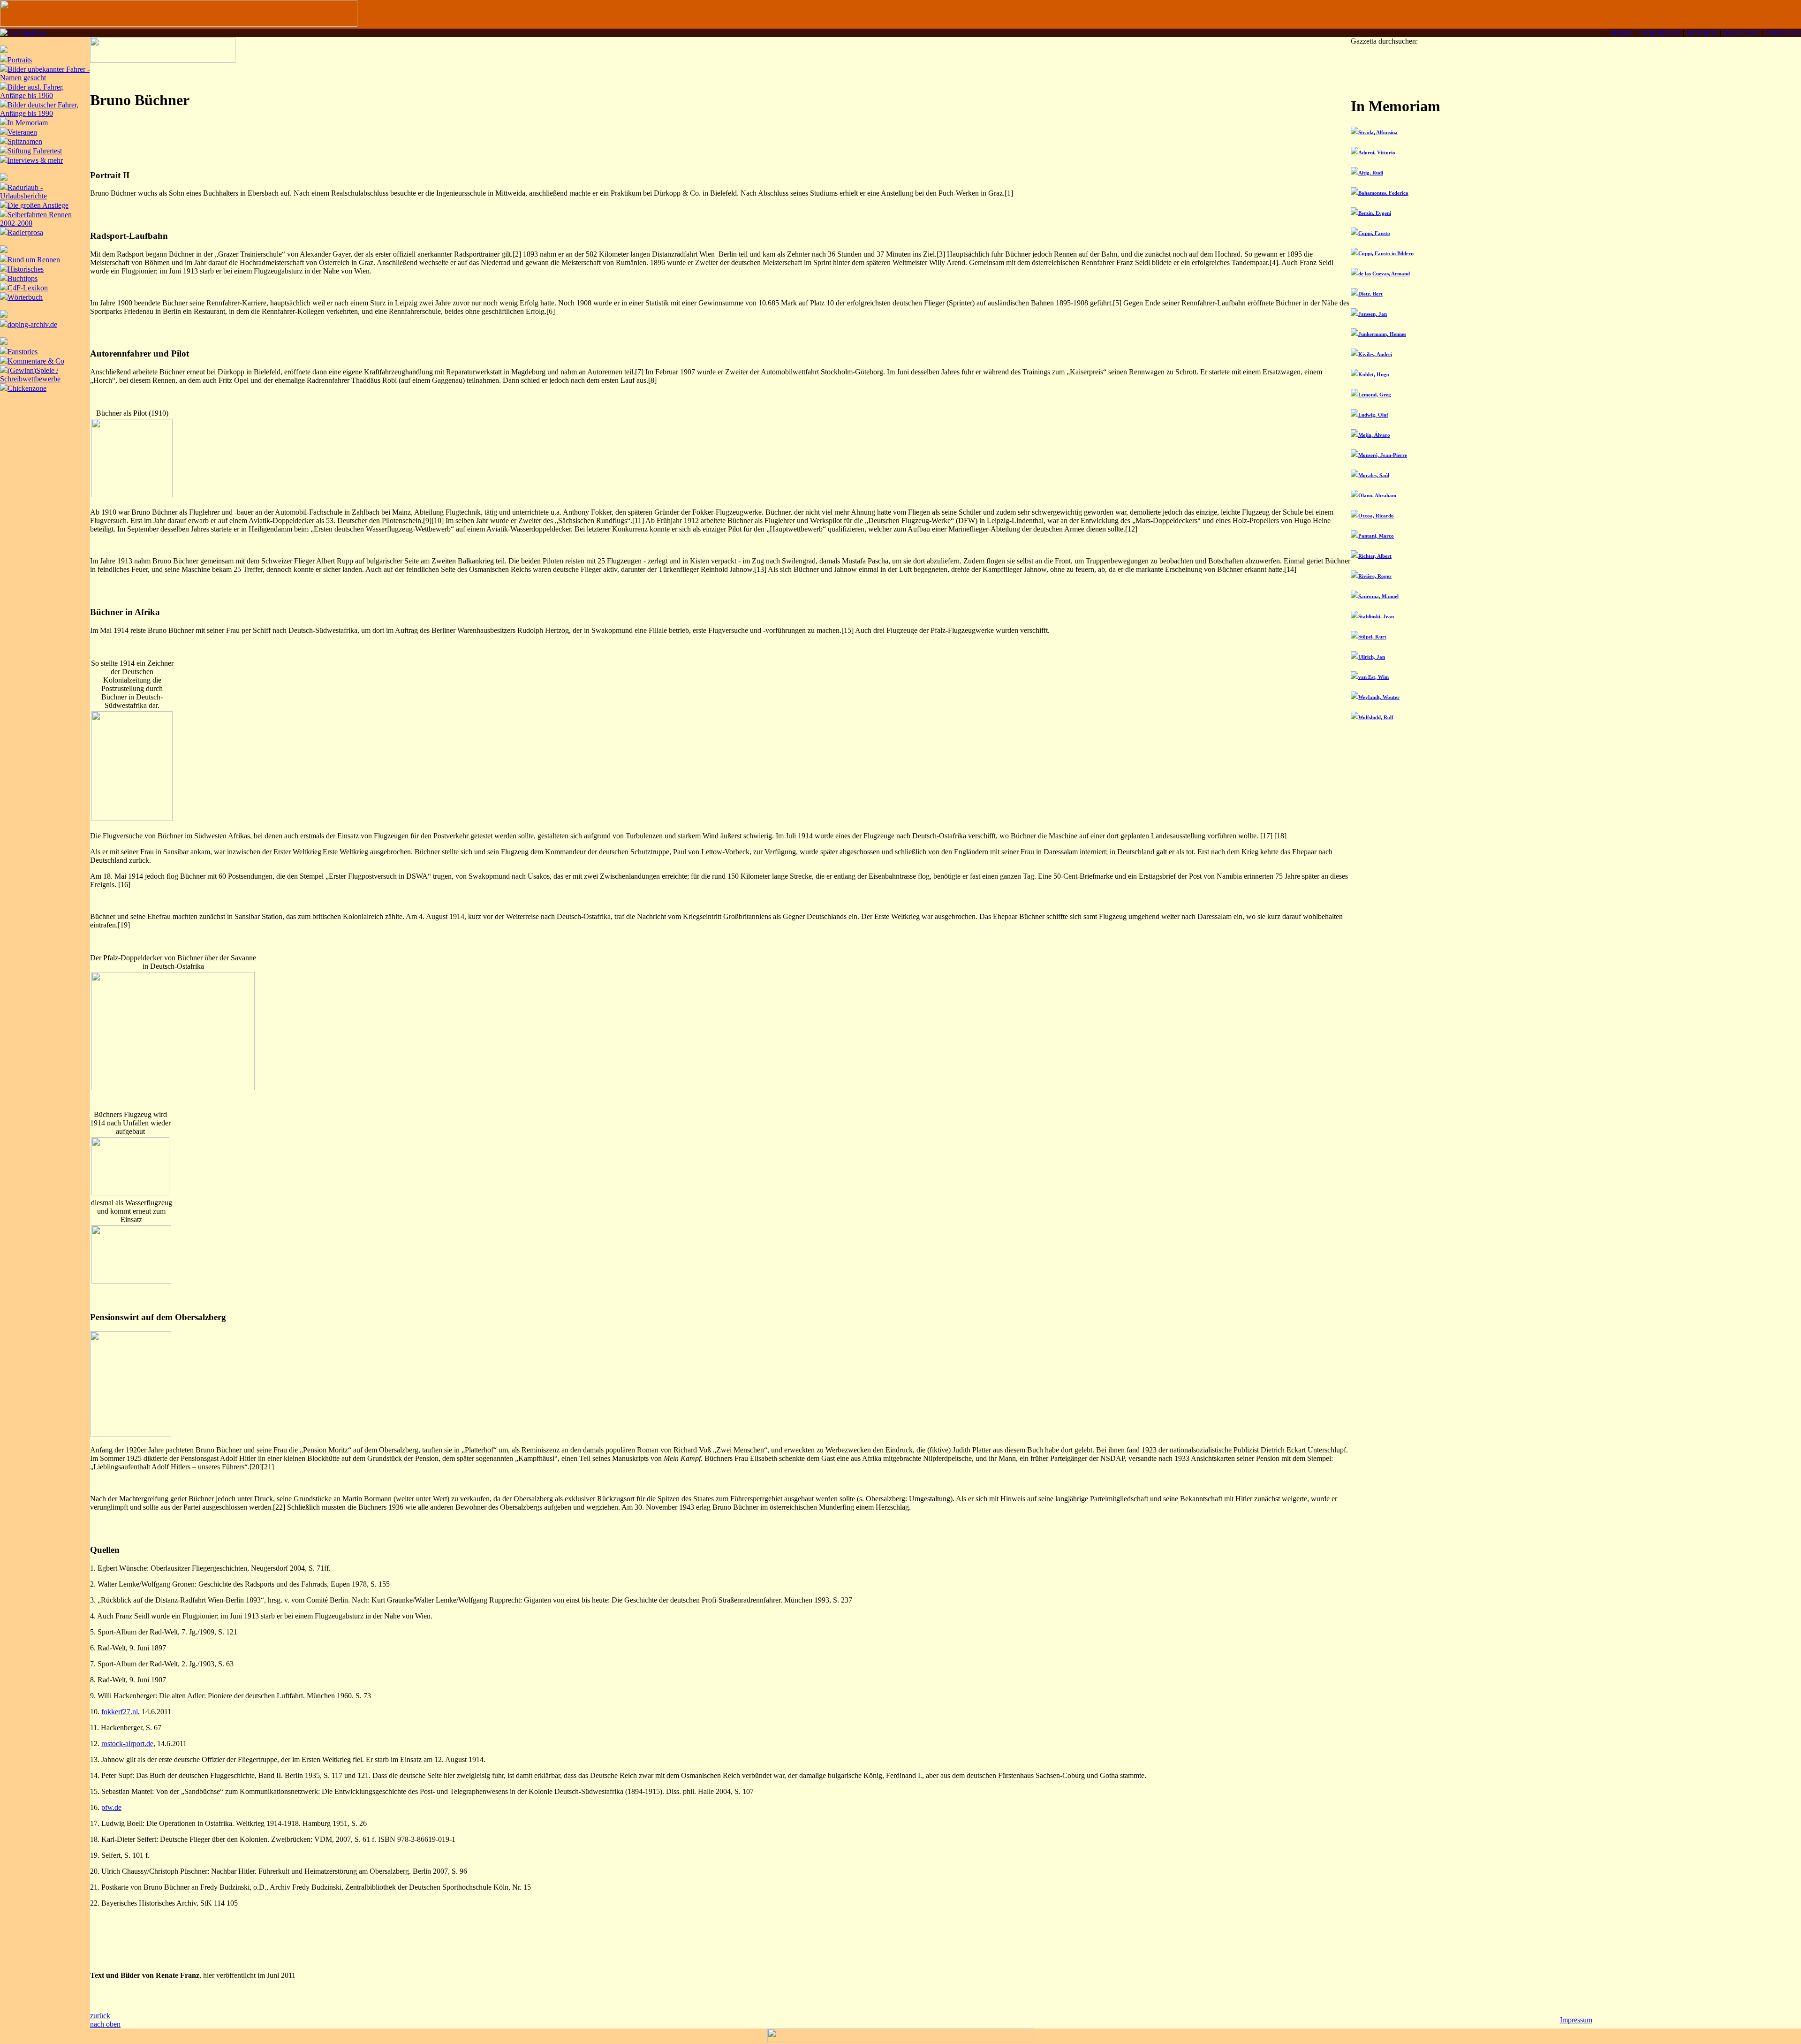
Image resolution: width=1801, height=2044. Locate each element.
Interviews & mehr (35, 160)
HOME (1622, 33)
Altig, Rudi (1371, 173)
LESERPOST (1660, 33)
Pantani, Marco (1376, 536)
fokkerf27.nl (120, 1712)
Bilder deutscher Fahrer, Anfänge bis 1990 (39, 109)
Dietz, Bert (1370, 294)
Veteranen (22, 132)
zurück (100, 2016)
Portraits (20, 60)
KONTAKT (1742, 33)
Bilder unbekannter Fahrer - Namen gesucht (45, 73)
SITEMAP (1702, 33)
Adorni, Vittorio (1377, 152)
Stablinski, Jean (1376, 616)
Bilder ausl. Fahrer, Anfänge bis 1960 (32, 91)
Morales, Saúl (1374, 475)
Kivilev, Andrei (1375, 354)
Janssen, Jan (1373, 314)
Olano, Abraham (1377, 495)
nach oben (105, 2024)
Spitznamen (25, 141)
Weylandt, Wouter (1379, 697)
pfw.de (111, 1807)
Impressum (1576, 2020)
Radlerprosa (25, 232)
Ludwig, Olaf (1373, 415)
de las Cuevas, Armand (1384, 274)
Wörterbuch (25, 297)
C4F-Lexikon (28, 288)
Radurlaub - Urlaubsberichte (23, 192)
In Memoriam (28, 123)
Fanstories (23, 352)
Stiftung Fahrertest (35, 151)
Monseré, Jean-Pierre (1383, 455)
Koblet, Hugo (1374, 374)
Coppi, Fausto (1374, 233)
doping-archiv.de (32, 324)
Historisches (26, 269)
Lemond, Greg (1375, 395)
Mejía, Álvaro (1374, 435)
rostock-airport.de (127, 1744)
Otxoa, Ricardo (1376, 516)
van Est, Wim (1373, 677)
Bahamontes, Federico (1383, 193)
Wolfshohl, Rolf (1376, 717)
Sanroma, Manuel (1378, 596)
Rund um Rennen (34, 260)
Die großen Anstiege (38, 205)
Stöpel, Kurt (1372, 637)
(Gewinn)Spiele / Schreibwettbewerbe (30, 375)
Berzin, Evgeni (1375, 213)
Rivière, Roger (1375, 576)
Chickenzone (27, 388)
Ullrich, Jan (1372, 657)
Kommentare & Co (36, 361)
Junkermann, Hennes (1382, 334)
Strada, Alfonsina (1378, 132)
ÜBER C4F (1783, 33)
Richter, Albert (1375, 556)
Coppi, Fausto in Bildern (1386, 253)
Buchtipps (23, 278)
